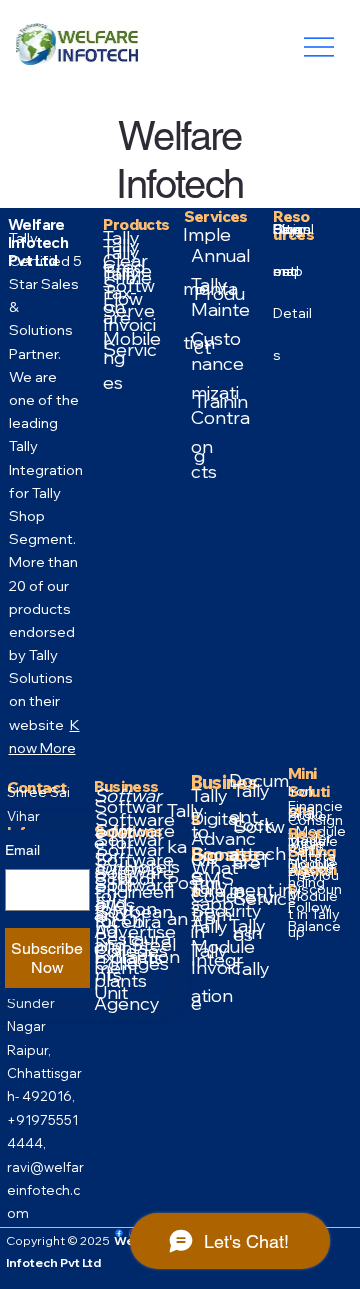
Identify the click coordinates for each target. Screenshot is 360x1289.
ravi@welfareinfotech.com (45, 1190)
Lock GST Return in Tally (256, 896)
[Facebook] (119, 1233)
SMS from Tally (212, 914)
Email (22, 850)
